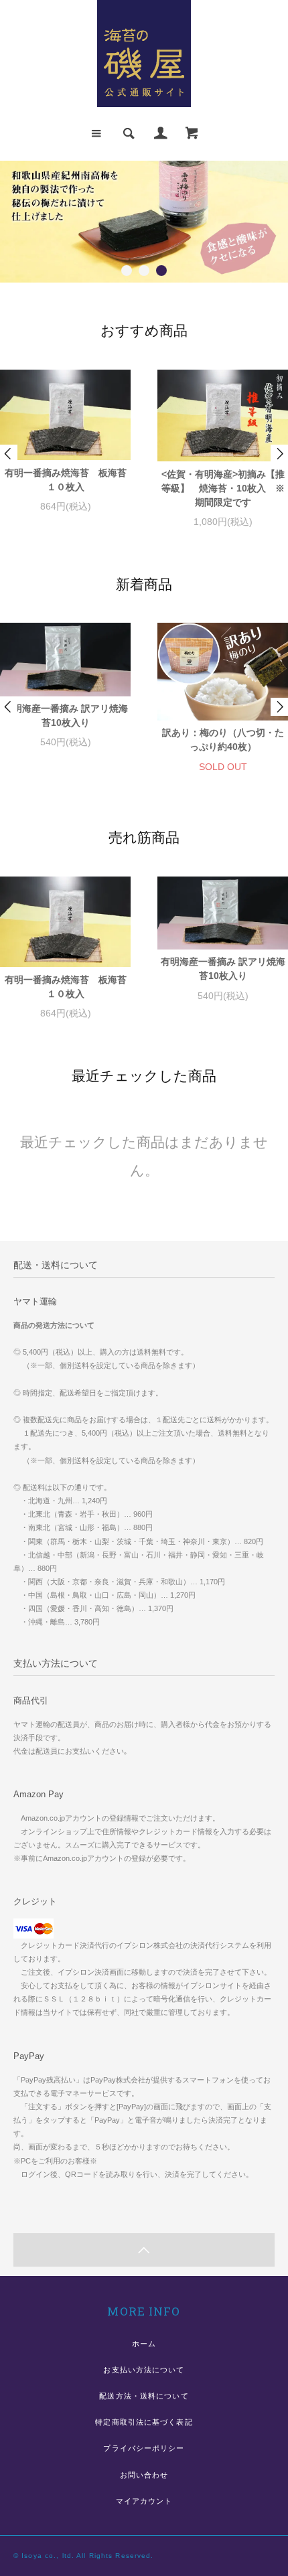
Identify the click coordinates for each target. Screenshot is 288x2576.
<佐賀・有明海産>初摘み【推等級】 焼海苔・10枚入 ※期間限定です (223, 488)
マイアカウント (144, 2501)
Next (279, 454)
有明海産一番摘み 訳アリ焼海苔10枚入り (66, 715)
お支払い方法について (144, 2370)
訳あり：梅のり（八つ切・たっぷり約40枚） (223, 740)
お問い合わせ (144, 2475)
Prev (9, 454)
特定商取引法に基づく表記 (144, 2422)
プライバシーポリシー (144, 2448)
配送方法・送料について (144, 2396)
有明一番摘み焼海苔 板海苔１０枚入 (66, 480)
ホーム (144, 2344)
